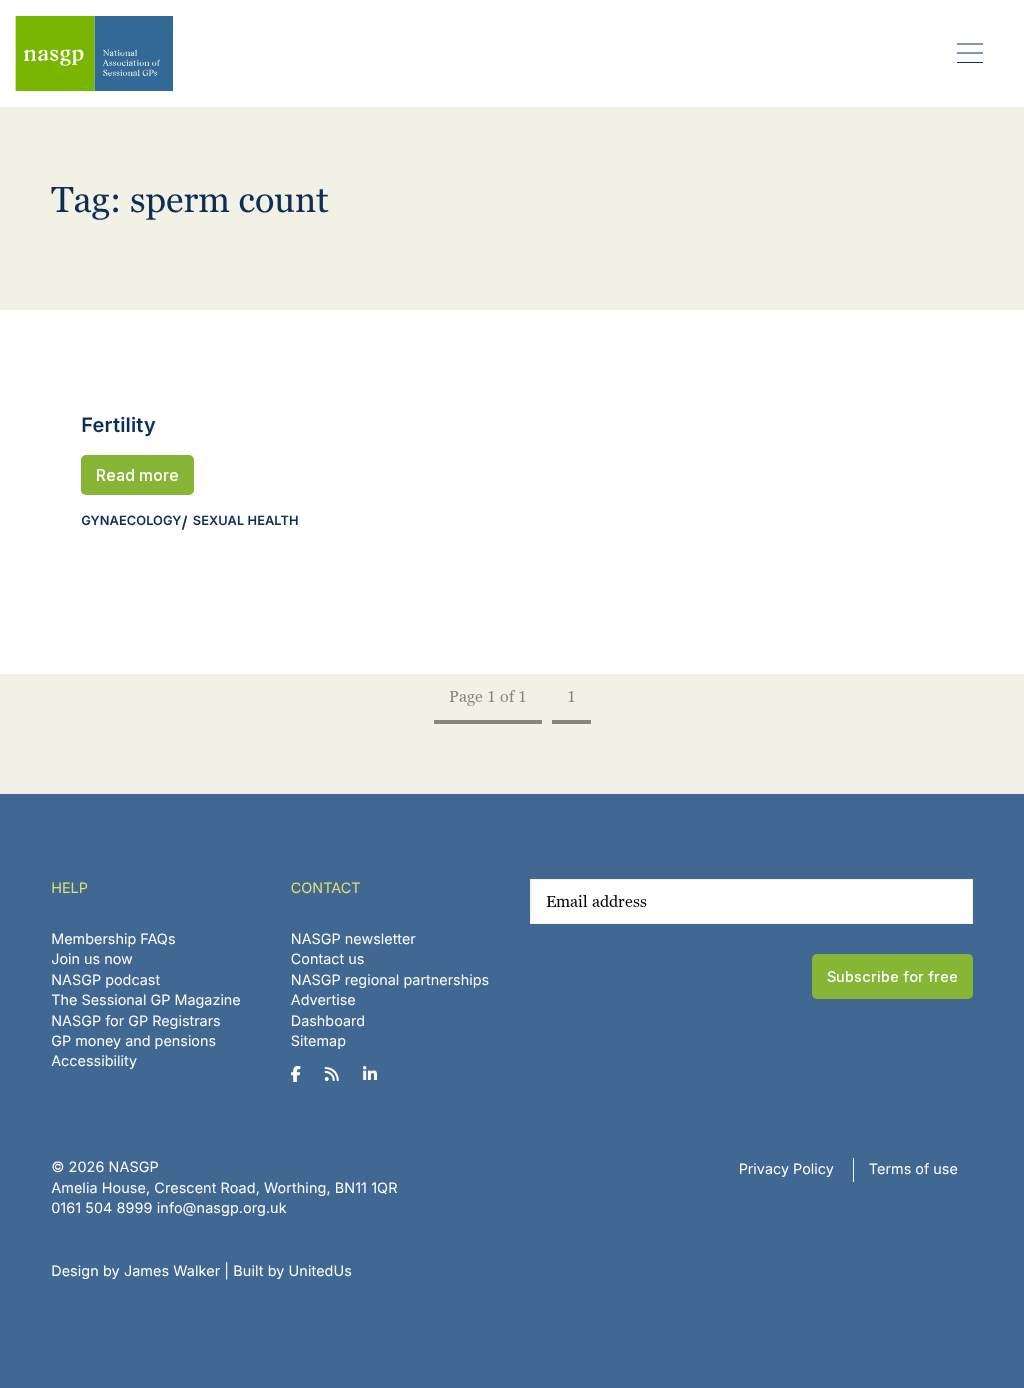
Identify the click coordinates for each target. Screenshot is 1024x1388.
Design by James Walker (135, 1271)
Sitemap (318, 1041)
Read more (137, 475)
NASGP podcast (105, 980)
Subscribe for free (892, 976)
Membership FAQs (113, 939)
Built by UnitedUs (292, 1271)
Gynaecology (131, 521)
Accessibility (94, 1061)
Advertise (323, 1000)
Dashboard (328, 1021)
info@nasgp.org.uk (222, 1208)
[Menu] (970, 52)
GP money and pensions (133, 1041)
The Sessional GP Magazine (146, 1000)
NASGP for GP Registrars (136, 1021)
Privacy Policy (786, 1169)
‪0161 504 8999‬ (101, 1208)
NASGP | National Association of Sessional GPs (94, 53)
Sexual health (246, 521)
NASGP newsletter (353, 939)
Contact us (328, 959)
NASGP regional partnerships (390, 980)
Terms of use (913, 1169)
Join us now (92, 959)
